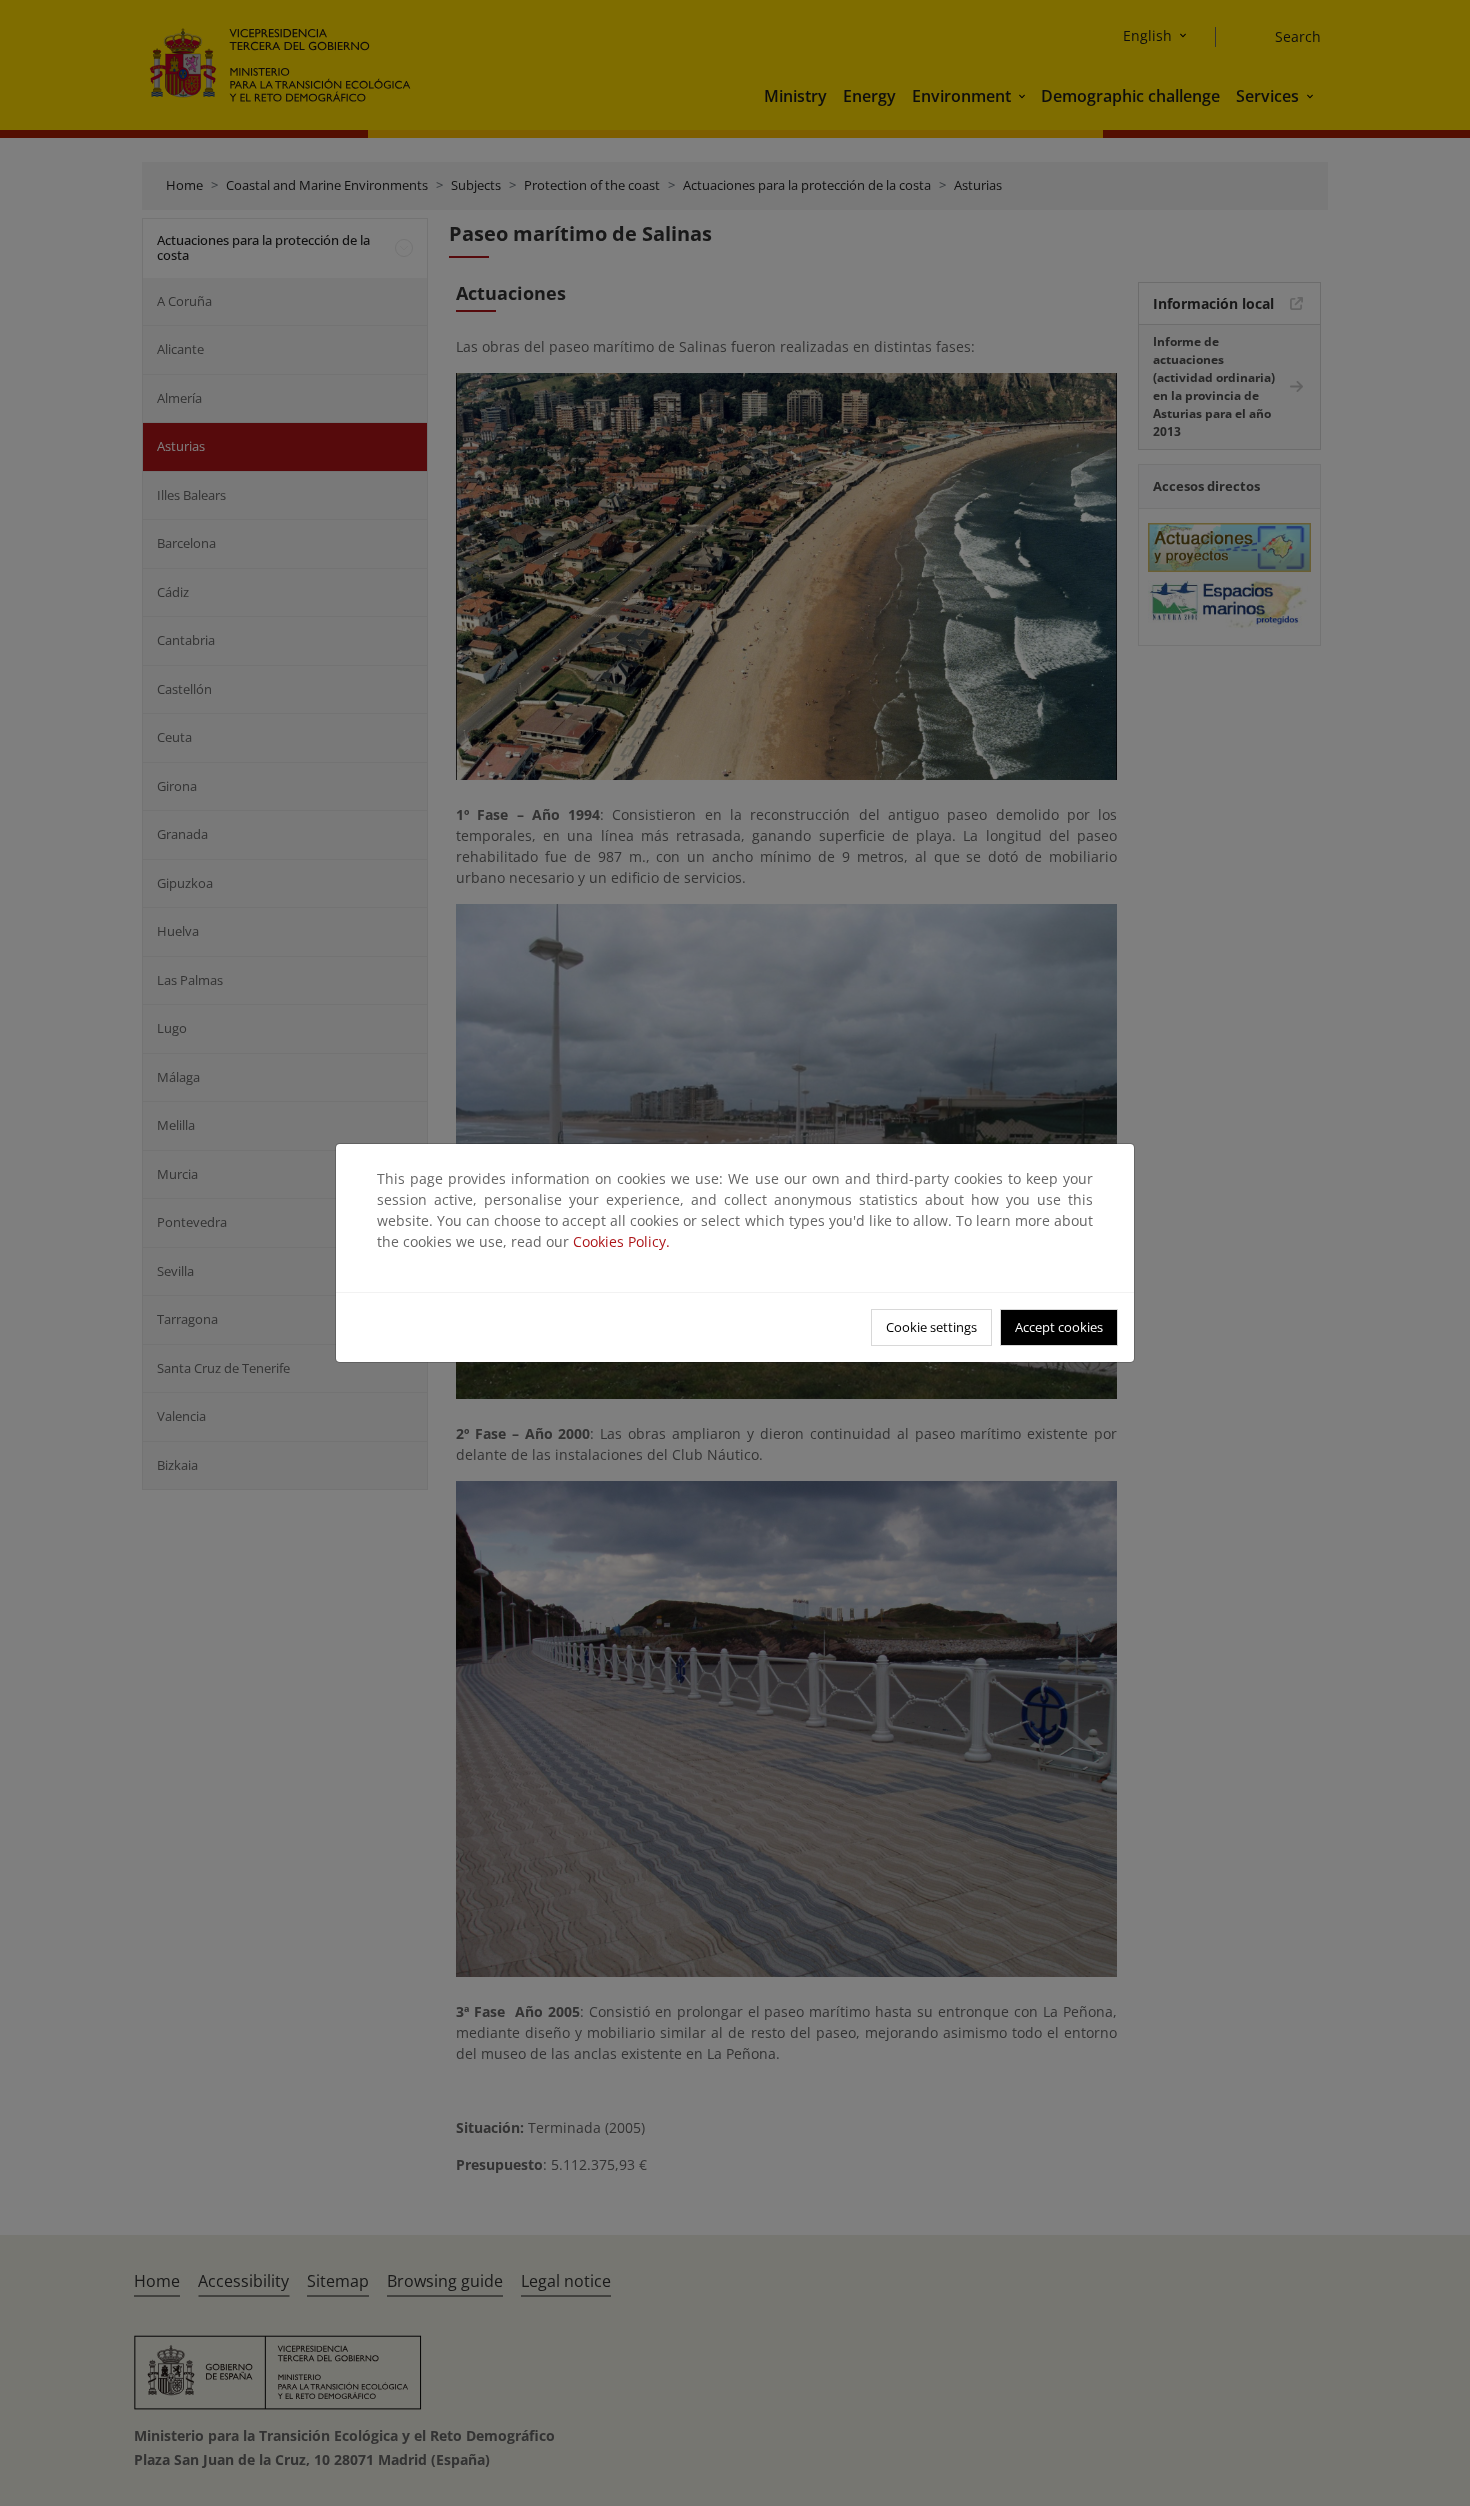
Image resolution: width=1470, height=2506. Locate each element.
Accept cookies (1059, 1327)
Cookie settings (931, 1327)
